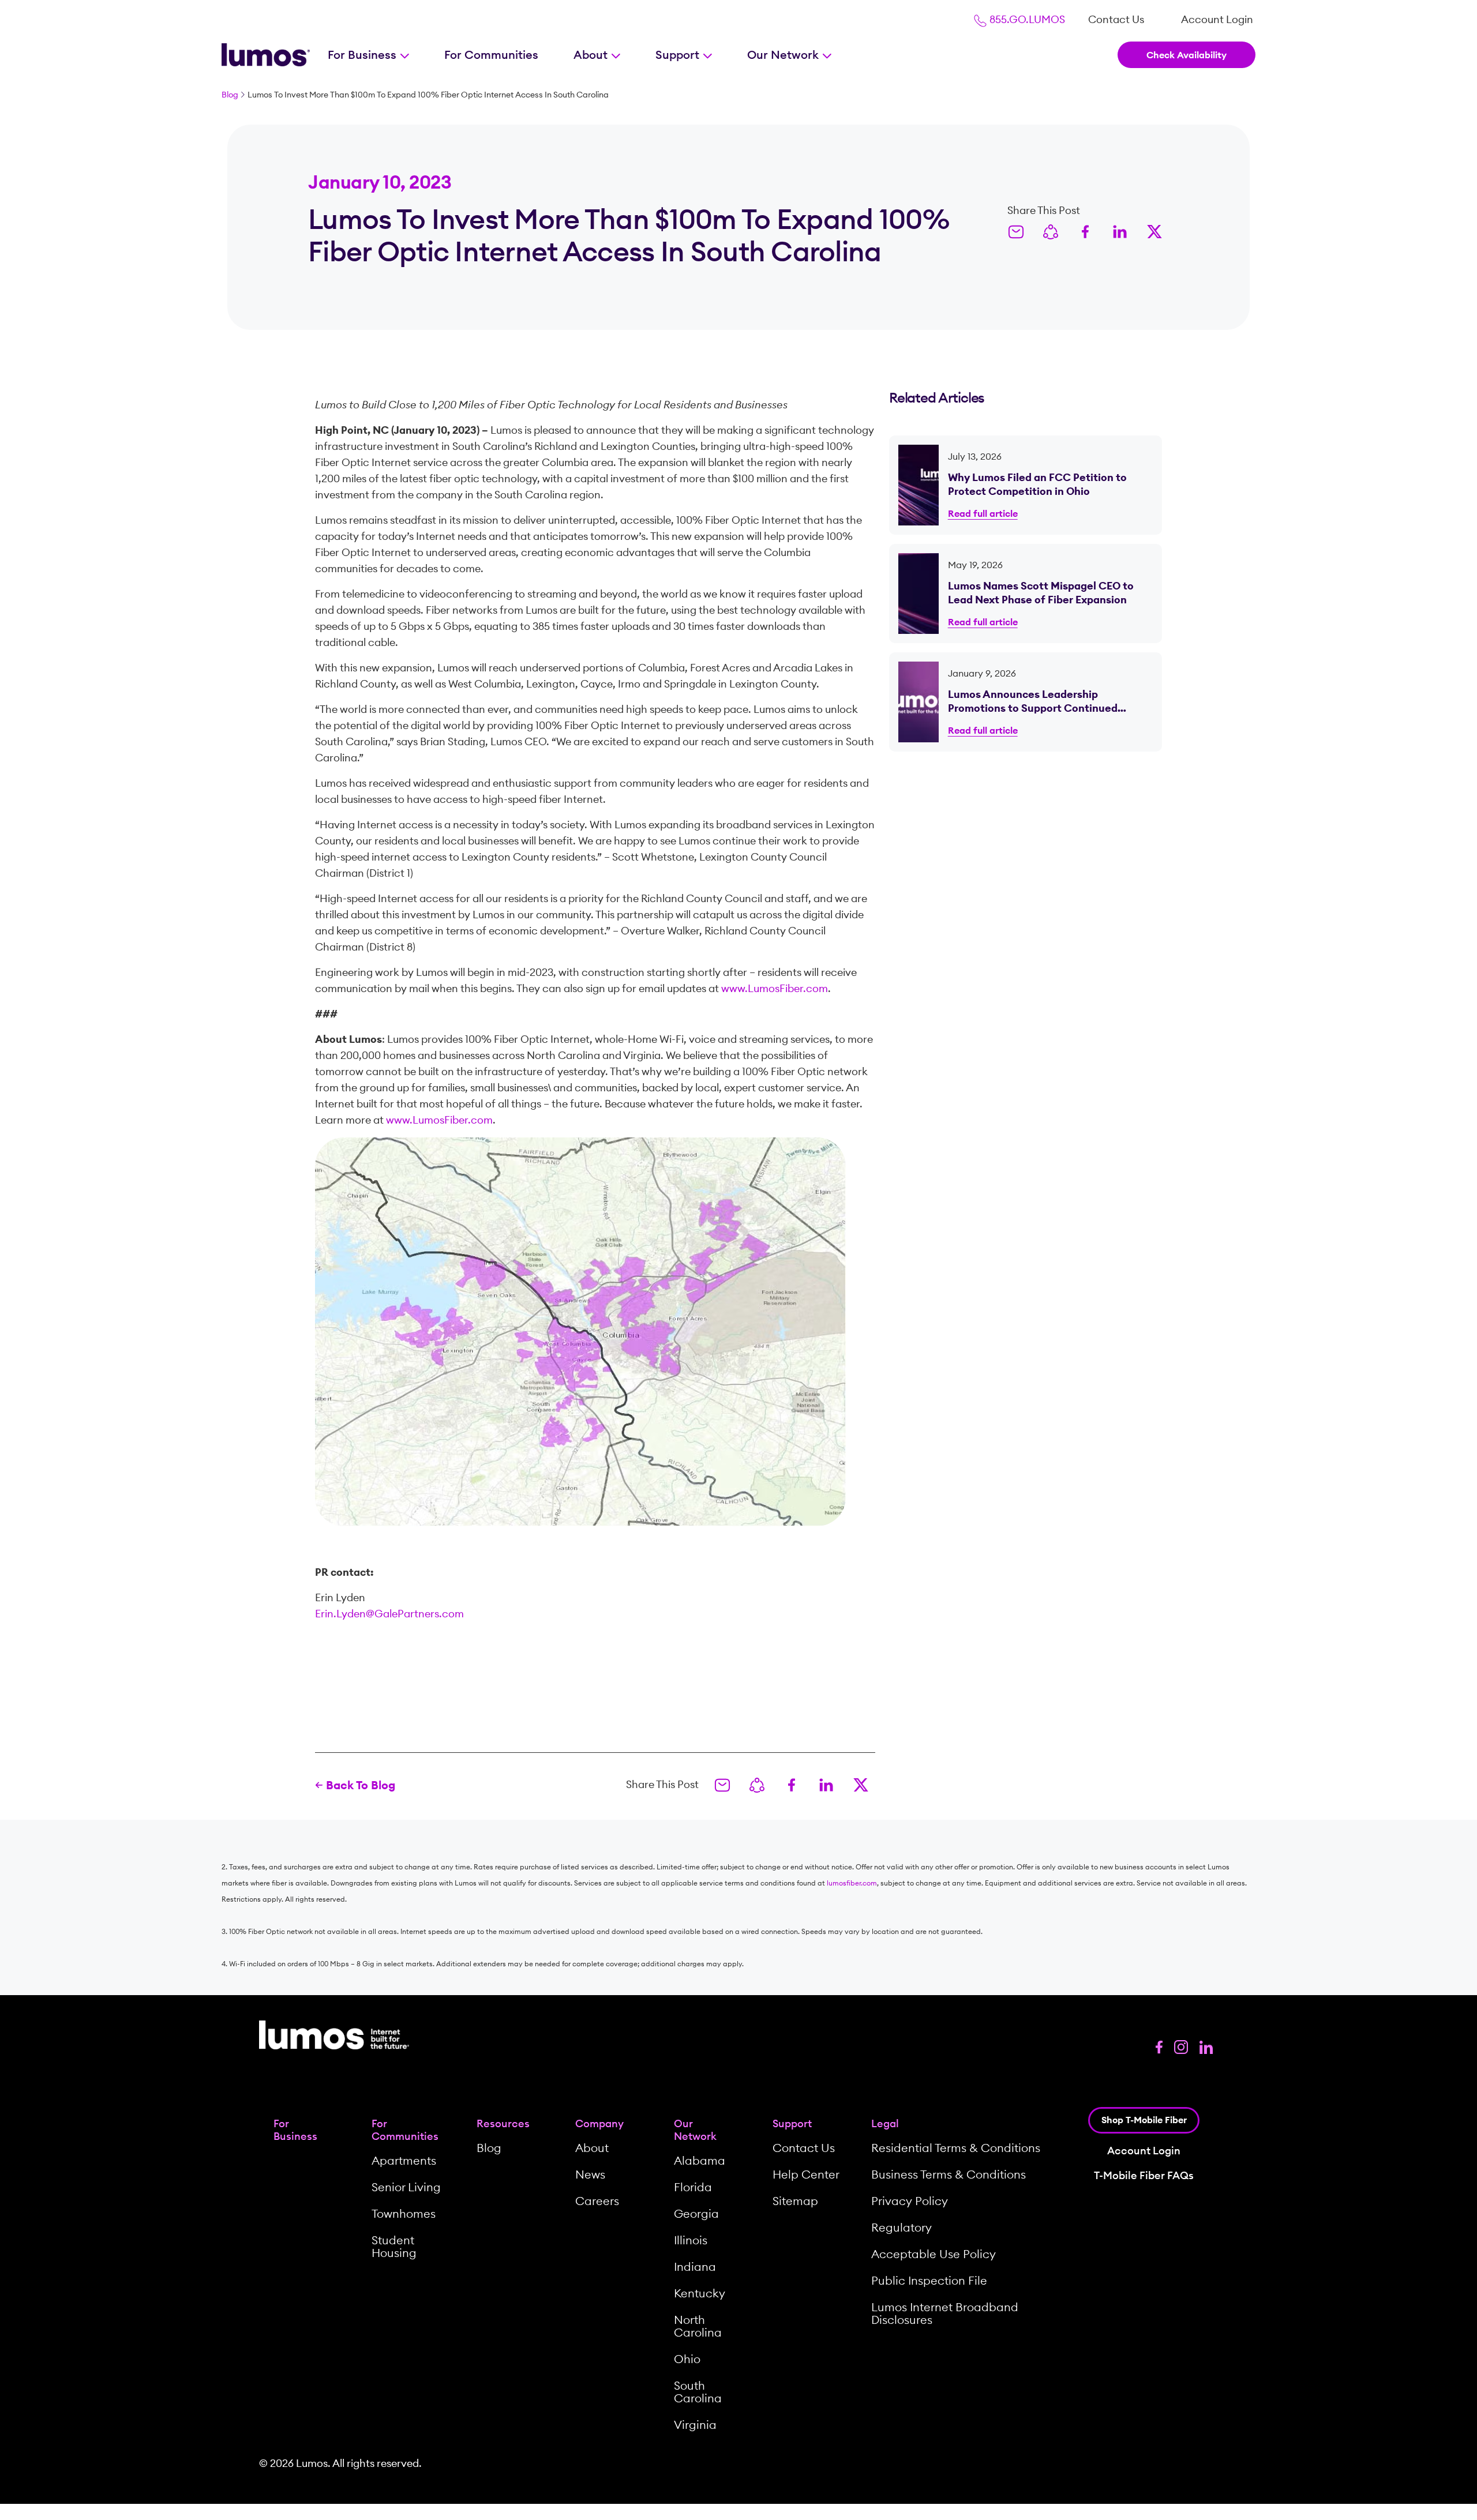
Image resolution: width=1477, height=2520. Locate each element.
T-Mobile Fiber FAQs (1144, 2175)
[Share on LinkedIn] (1120, 231)
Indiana (695, 2267)
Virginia (695, 2425)
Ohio (687, 2359)
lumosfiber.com (852, 1883)
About (592, 55)
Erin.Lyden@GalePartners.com (389, 1614)
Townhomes (404, 2213)
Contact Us (1116, 19)
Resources (503, 2123)
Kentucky (700, 2293)
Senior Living (406, 2187)
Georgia (696, 2213)
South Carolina (698, 2392)
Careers (597, 2201)
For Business (363, 55)
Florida (693, 2187)
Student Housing (394, 2246)
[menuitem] (1116, 20)
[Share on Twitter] (1154, 231)
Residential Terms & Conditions (956, 2148)
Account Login (1217, 19)
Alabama (700, 2160)
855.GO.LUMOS (1026, 19)
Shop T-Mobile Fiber (1144, 2120)
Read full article (983, 513)
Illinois (691, 2240)
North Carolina (698, 2326)
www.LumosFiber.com (775, 988)
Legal (885, 2123)
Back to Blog (361, 1785)
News (590, 2174)
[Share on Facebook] (1085, 231)
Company (599, 2123)
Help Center (806, 2174)
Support (679, 55)
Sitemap (795, 2201)
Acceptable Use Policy (934, 2254)
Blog (230, 95)
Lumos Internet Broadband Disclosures (945, 2313)
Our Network (784, 55)
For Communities (491, 55)
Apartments (404, 2160)
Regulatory (901, 2227)
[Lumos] (266, 55)
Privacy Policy (910, 2201)
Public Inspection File (929, 2280)
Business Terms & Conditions (949, 2174)
